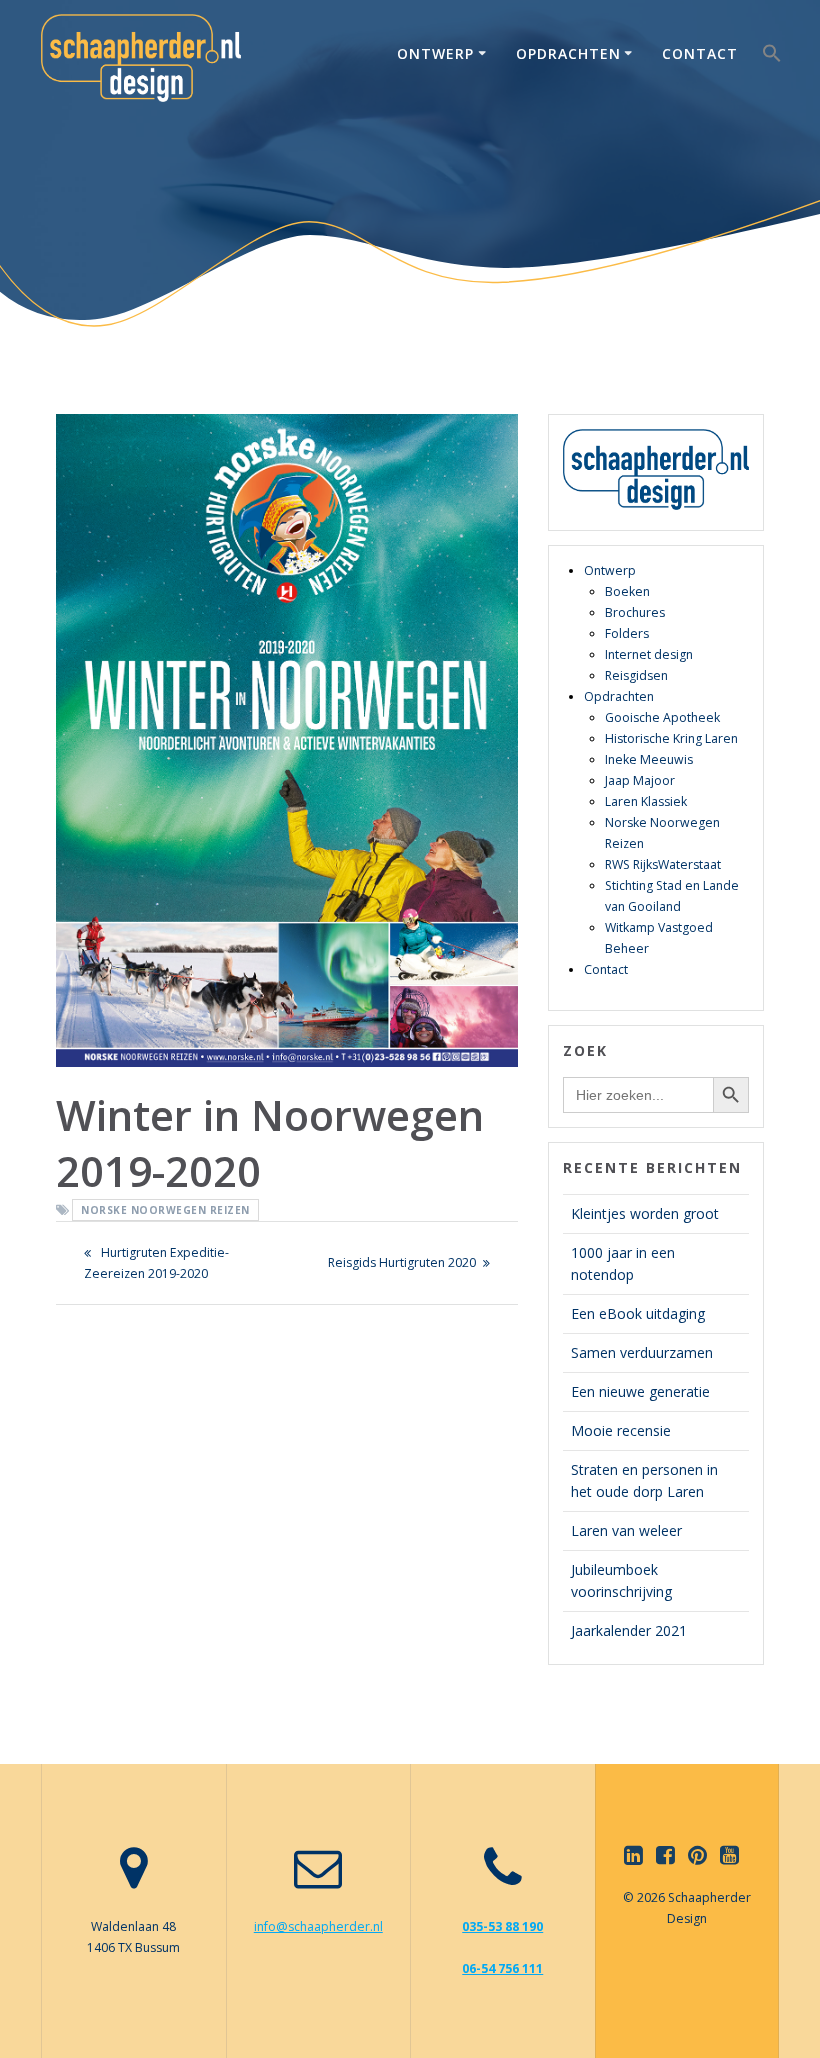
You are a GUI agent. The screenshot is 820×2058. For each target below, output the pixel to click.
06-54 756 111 (502, 1968)
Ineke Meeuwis (649, 759)
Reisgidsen (636, 675)
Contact (700, 53)
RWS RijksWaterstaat (663, 864)
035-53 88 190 (502, 1926)
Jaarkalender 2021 (629, 1630)
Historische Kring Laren (671, 738)
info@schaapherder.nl (318, 1926)
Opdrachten (568, 53)
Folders (627, 633)
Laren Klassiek (646, 801)
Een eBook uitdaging (638, 1313)
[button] (772, 57)
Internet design (649, 654)
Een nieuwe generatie (640, 1391)
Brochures (635, 612)
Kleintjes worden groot (645, 1213)
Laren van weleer (626, 1530)
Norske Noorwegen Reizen (165, 1210)
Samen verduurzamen (642, 1352)
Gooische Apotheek (662, 717)
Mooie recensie (621, 1430)
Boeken (627, 591)
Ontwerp (435, 53)
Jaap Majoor (640, 780)
